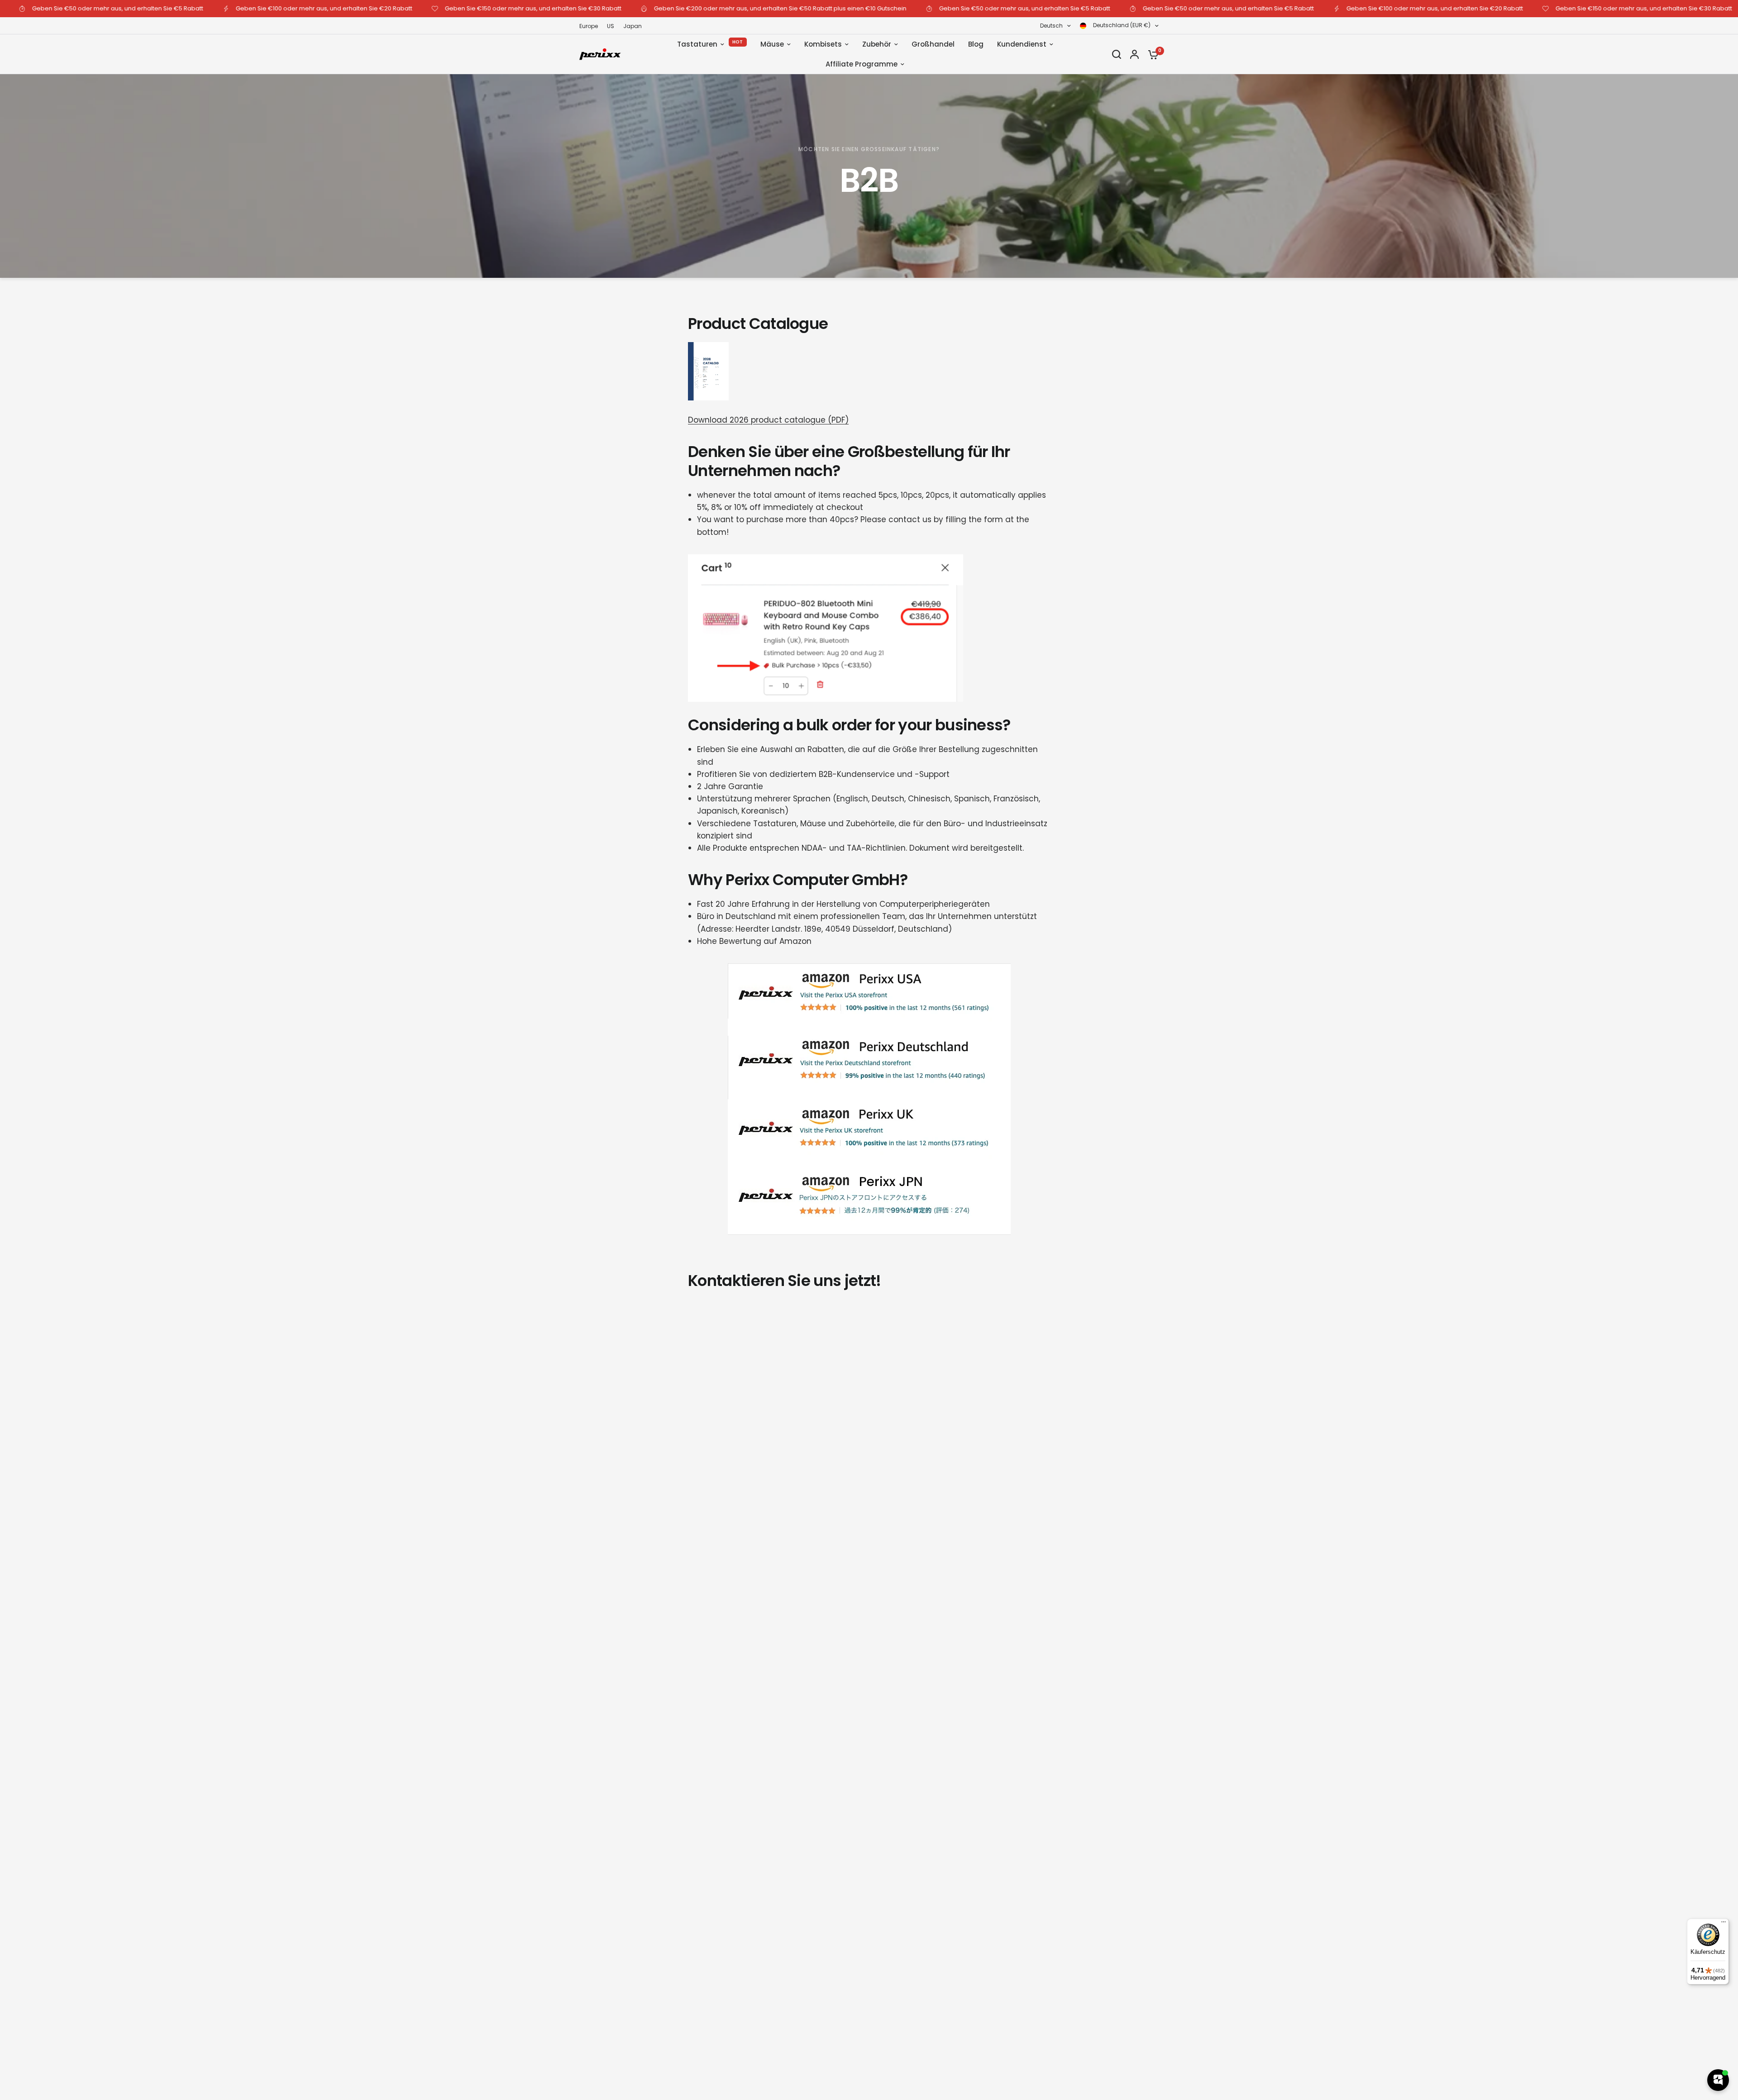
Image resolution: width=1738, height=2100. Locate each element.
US (611, 26)
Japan (633, 26)
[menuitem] (591, 26)
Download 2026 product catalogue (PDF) (768, 420)
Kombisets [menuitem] (823, 44)
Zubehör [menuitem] (877, 44)
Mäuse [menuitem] (772, 44)
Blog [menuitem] (976, 44)
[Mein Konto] (1134, 54)
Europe (589, 26)
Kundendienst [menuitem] (1022, 44)
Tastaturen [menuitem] (697, 44)
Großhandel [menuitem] (933, 44)
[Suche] (1117, 54)
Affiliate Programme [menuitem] (862, 64)
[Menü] (1724, 1924)
